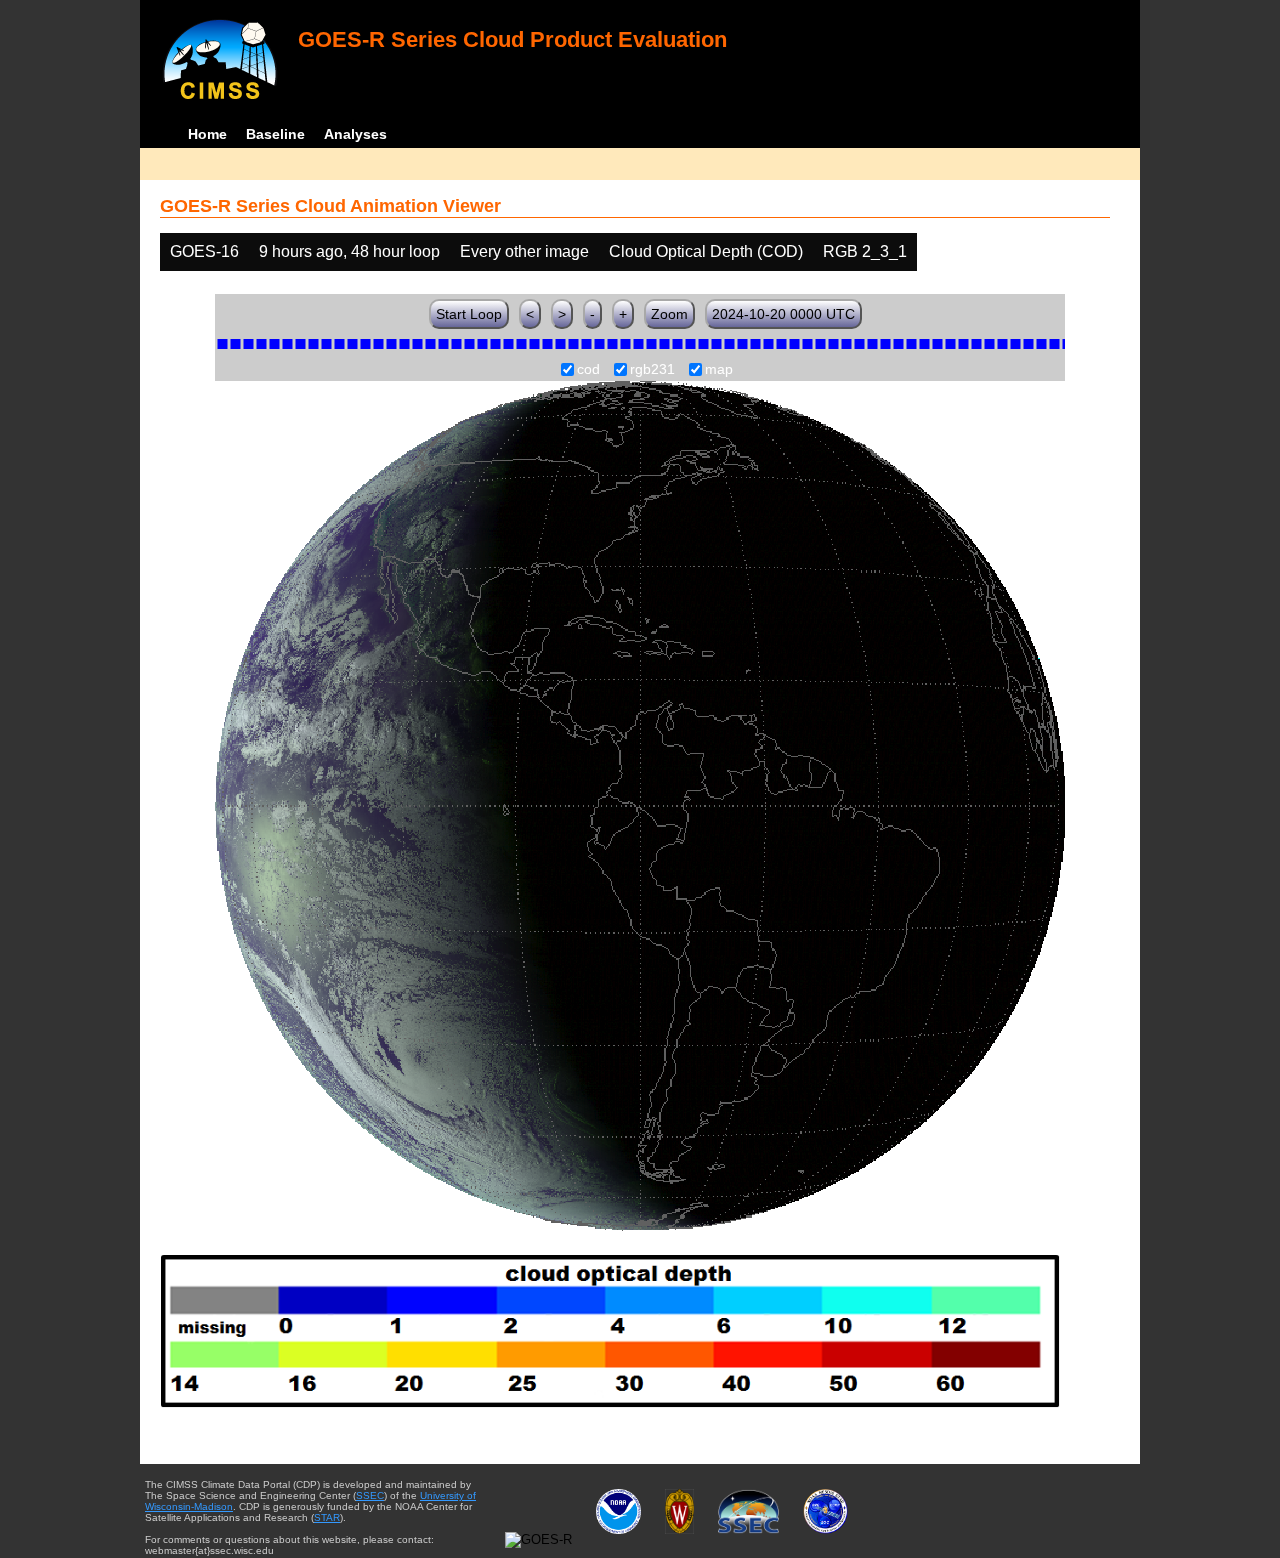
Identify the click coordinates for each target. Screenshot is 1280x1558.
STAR (327, 1517)
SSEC (370, 1495)
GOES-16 (204, 251)
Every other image (524, 251)
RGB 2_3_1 (865, 251)
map (719, 370)
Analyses (355, 134)
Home (207, 134)
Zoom (669, 314)
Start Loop (469, 314)
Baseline (275, 134)
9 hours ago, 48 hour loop (349, 251)
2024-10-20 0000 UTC (783, 314)
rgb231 (652, 370)
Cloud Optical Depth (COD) (706, 251)
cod (588, 370)
